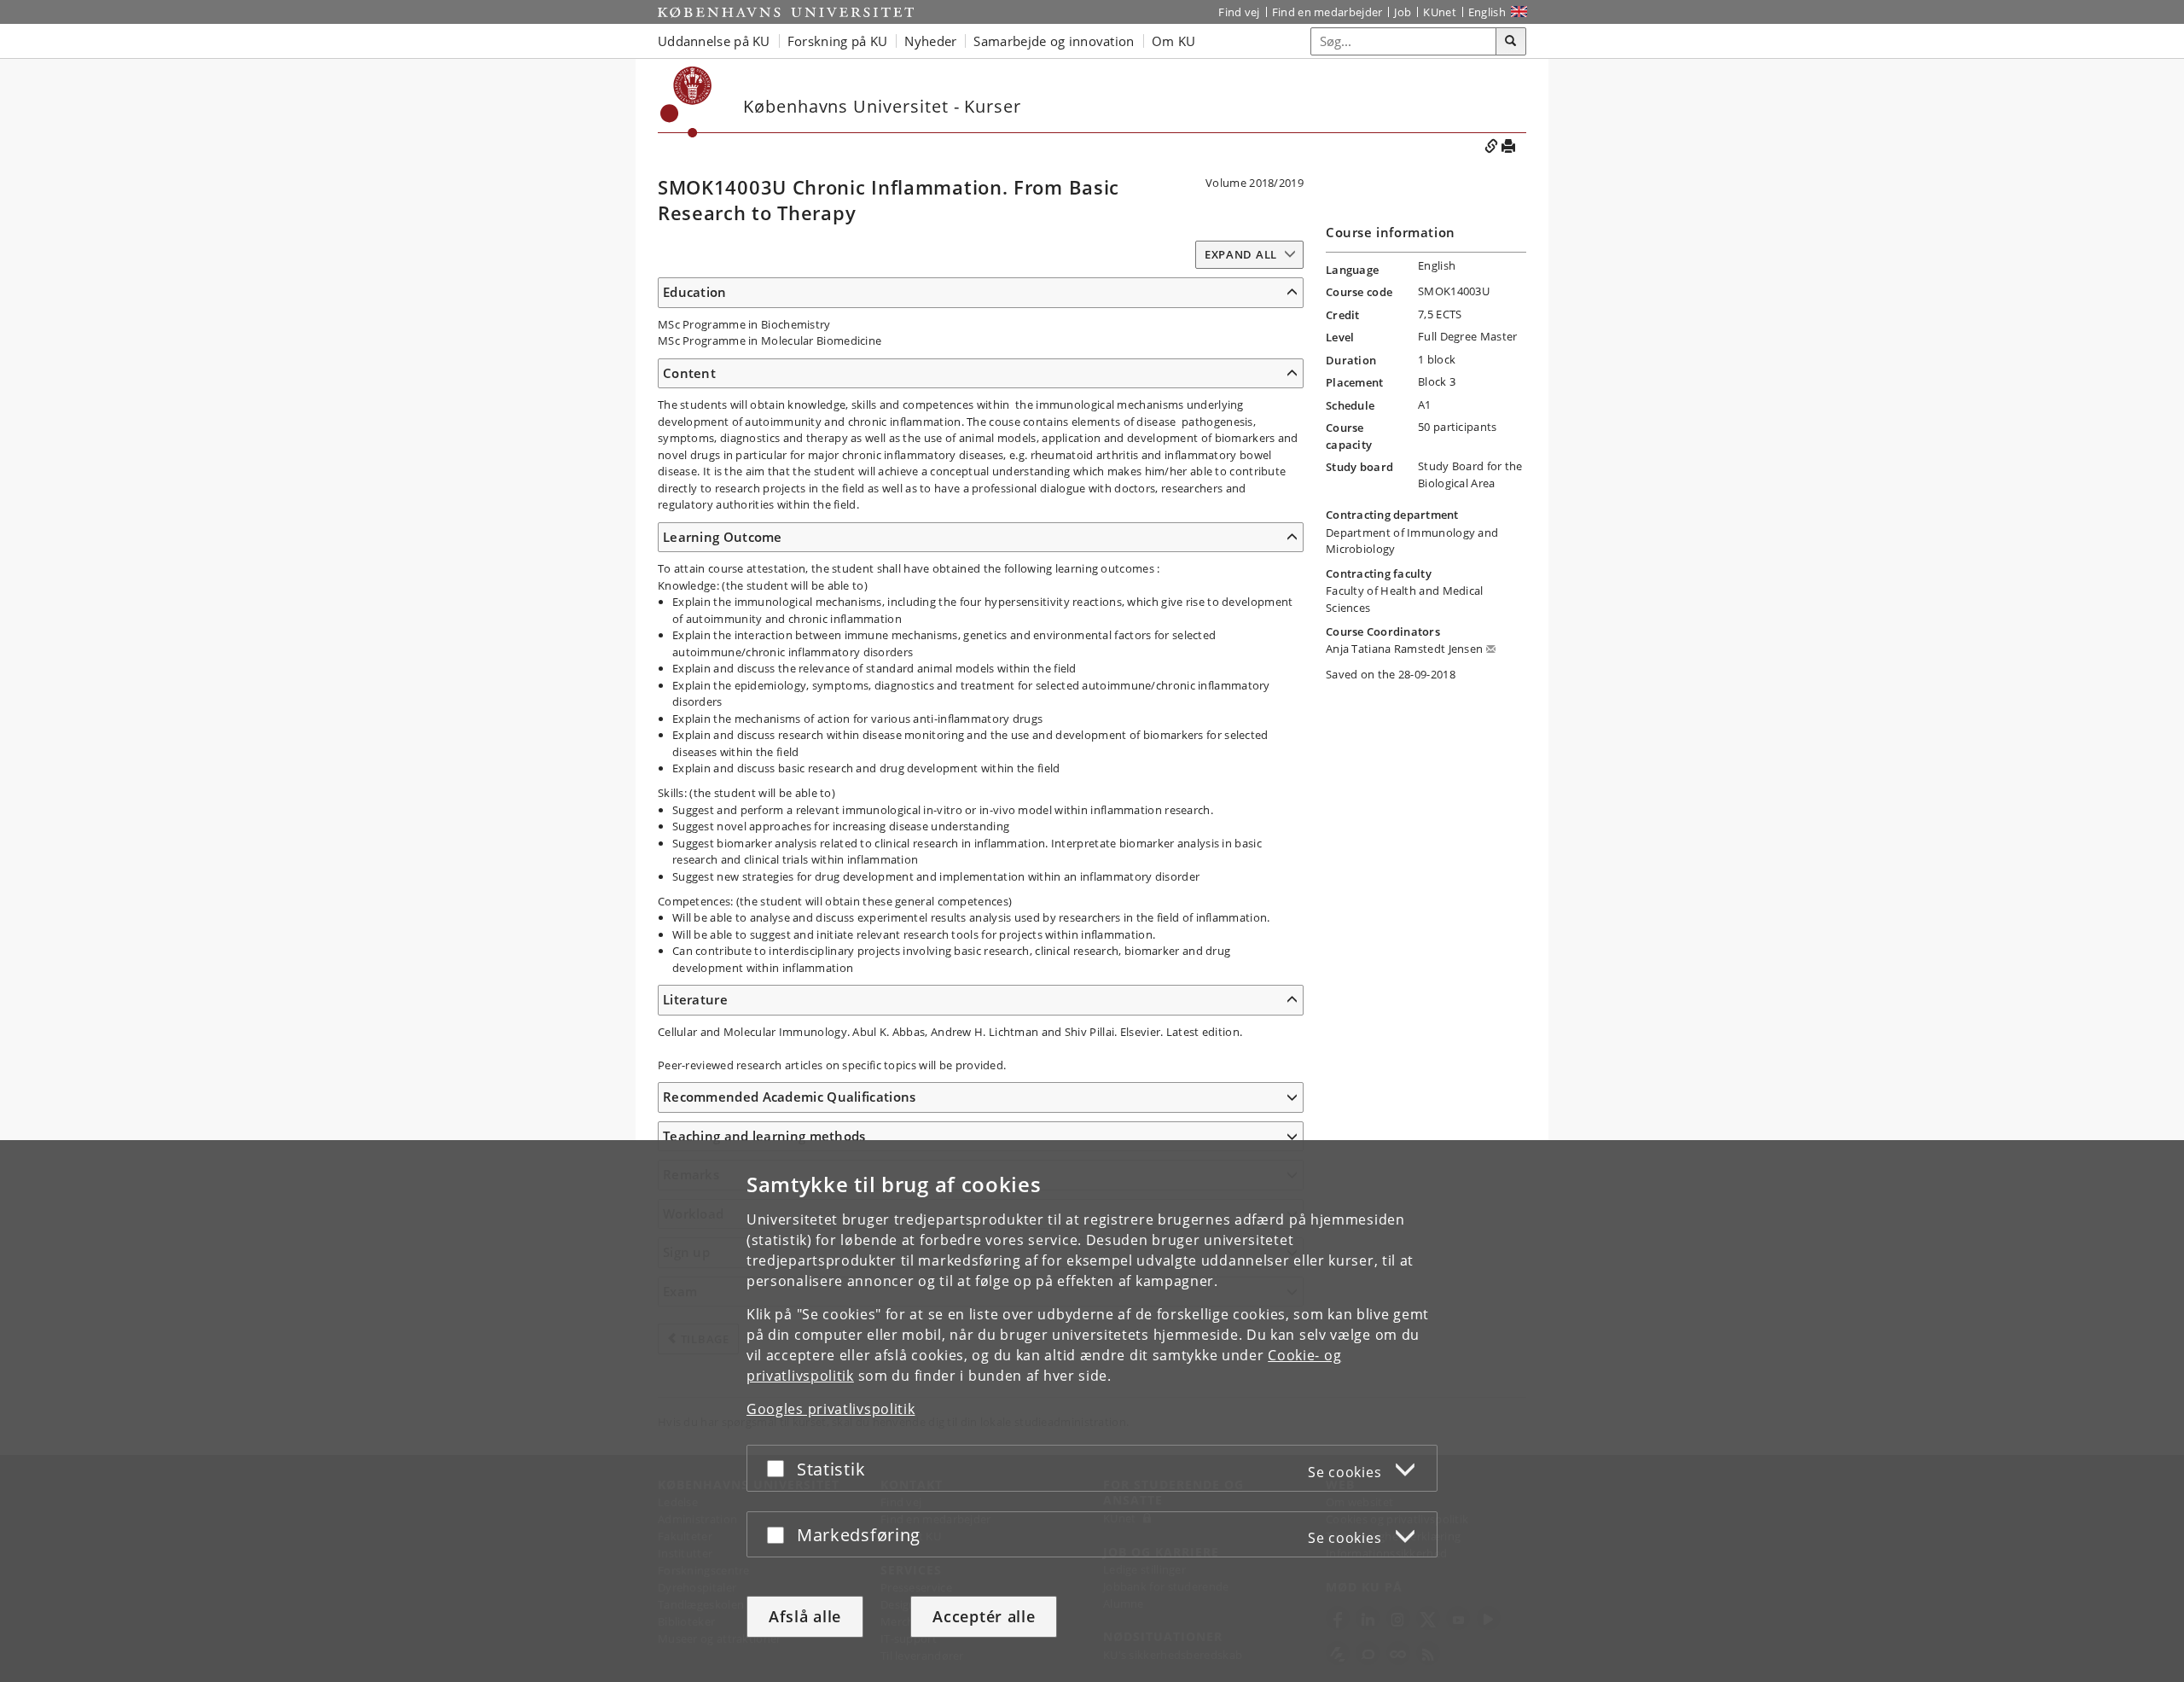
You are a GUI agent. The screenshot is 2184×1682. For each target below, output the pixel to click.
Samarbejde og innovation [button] (1054, 41)
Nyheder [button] (930, 41)
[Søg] (1511, 42)
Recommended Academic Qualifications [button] (790, 1097)
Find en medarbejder (1327, 12)
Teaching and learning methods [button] (764, 1136)
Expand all (1241, 254)
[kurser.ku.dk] (686, 102)
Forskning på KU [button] (838, 41)
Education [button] (695, 292)
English (1487, 12)
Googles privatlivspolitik (831, 1409)
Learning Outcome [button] (723, 537)
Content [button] (689, 373)
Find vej (1239, 12)
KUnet (1440, 12)
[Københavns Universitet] (786, 12)
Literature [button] (695, 999)
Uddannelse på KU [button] (714, 41)
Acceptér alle (984, 1616)
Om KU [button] (1174, 41)
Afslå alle (805, 1616)
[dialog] (1092, 1411)
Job (1403, 12)
